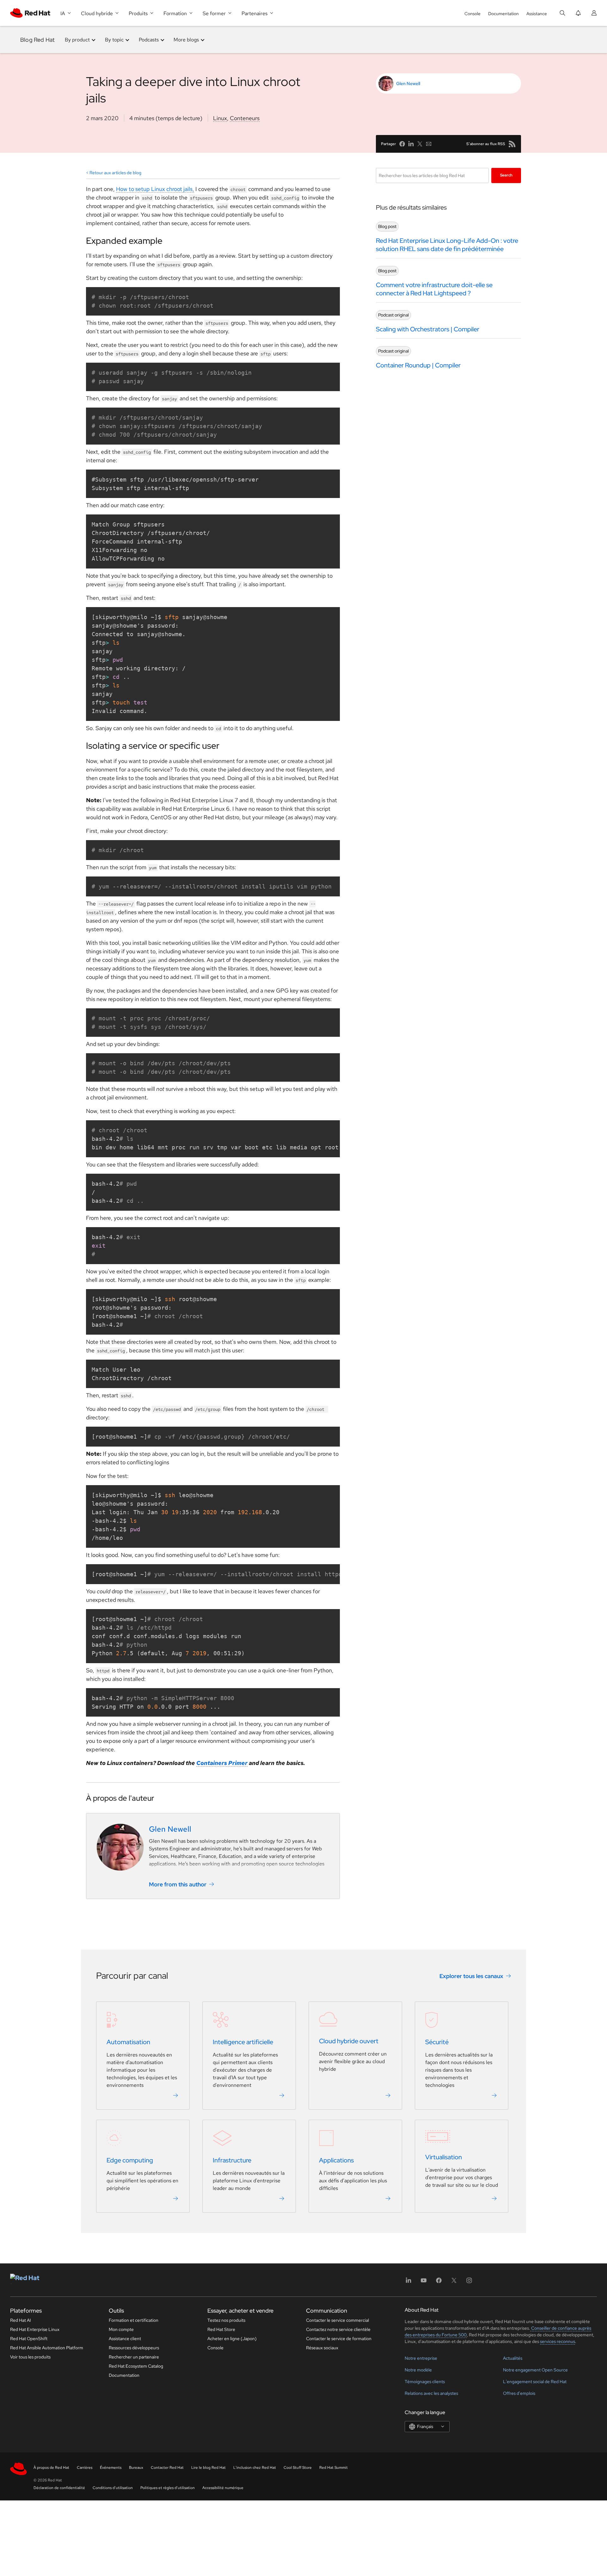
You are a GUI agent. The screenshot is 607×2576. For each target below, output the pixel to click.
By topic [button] (114, 40)
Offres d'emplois (519, 2393)
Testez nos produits (226, 2320)
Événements (111, 2468)
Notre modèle (418, 2370)
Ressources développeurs (134, 2348)
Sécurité (437, 2042)
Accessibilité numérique (223, 2488)
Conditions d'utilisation (113, 2488)
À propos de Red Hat (51, 2468)
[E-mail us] (429, 144)
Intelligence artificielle (243, 2042)
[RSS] (512, 144)
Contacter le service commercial (337, 2320)
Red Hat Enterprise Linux (35, 2329)
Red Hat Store (221, 2329)
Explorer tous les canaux (471, 1976)
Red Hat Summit (334, 2468)
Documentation (503, 14)
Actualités (513, 2358)
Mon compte (121, 2329)
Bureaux (136, 2468)
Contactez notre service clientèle (338, 2329)
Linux (220, 118)
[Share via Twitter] (420, 144)
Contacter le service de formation (339, 2339)
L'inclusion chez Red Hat (255, 2468)
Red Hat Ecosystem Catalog (136, 2366)
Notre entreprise (421, 2358)
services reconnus (558, 2341)
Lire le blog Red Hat (208, 2468)
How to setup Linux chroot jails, (155, 189)
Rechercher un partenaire (134, 2357)
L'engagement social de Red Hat (535, 2382)
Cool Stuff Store (298, 2468)
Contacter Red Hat (167, 2468)
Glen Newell (408, 83)
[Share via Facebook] (402, 144)
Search (506, 175)
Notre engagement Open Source (535, 2370)
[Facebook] (439, 2282)
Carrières (85, 2468)
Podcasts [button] (149, 40)
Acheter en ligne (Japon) (232, 2339)
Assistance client (125, 2339)
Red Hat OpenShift (29, 2339)
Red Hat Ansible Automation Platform (47, 2348)
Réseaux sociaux (322, 2348)
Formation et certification (134, 2320)
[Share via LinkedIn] (411, 144)
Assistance (537, 14)
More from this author (178, 1884)
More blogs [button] (186, 40)
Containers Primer (222, 1763)
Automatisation (128, 2042)
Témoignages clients (425, 2382)
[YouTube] (424, 2282)
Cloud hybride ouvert (349, 2041)
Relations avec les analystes (431, 2393)
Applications (336, 2160)
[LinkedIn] (408, 2282)
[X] (454, 2282)
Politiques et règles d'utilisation (168, 2488)
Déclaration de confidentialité (59, 2488)
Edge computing (130, 2160)
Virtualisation (444, 2157)
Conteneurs (245, 118)
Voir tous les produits (30, 2357)
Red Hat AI (21, 2320)
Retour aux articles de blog (115, 173)
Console (472, 14)
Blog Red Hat (37, 40)
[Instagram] (469, 2282)
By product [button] (77, 40)
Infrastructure (232, 2160)
